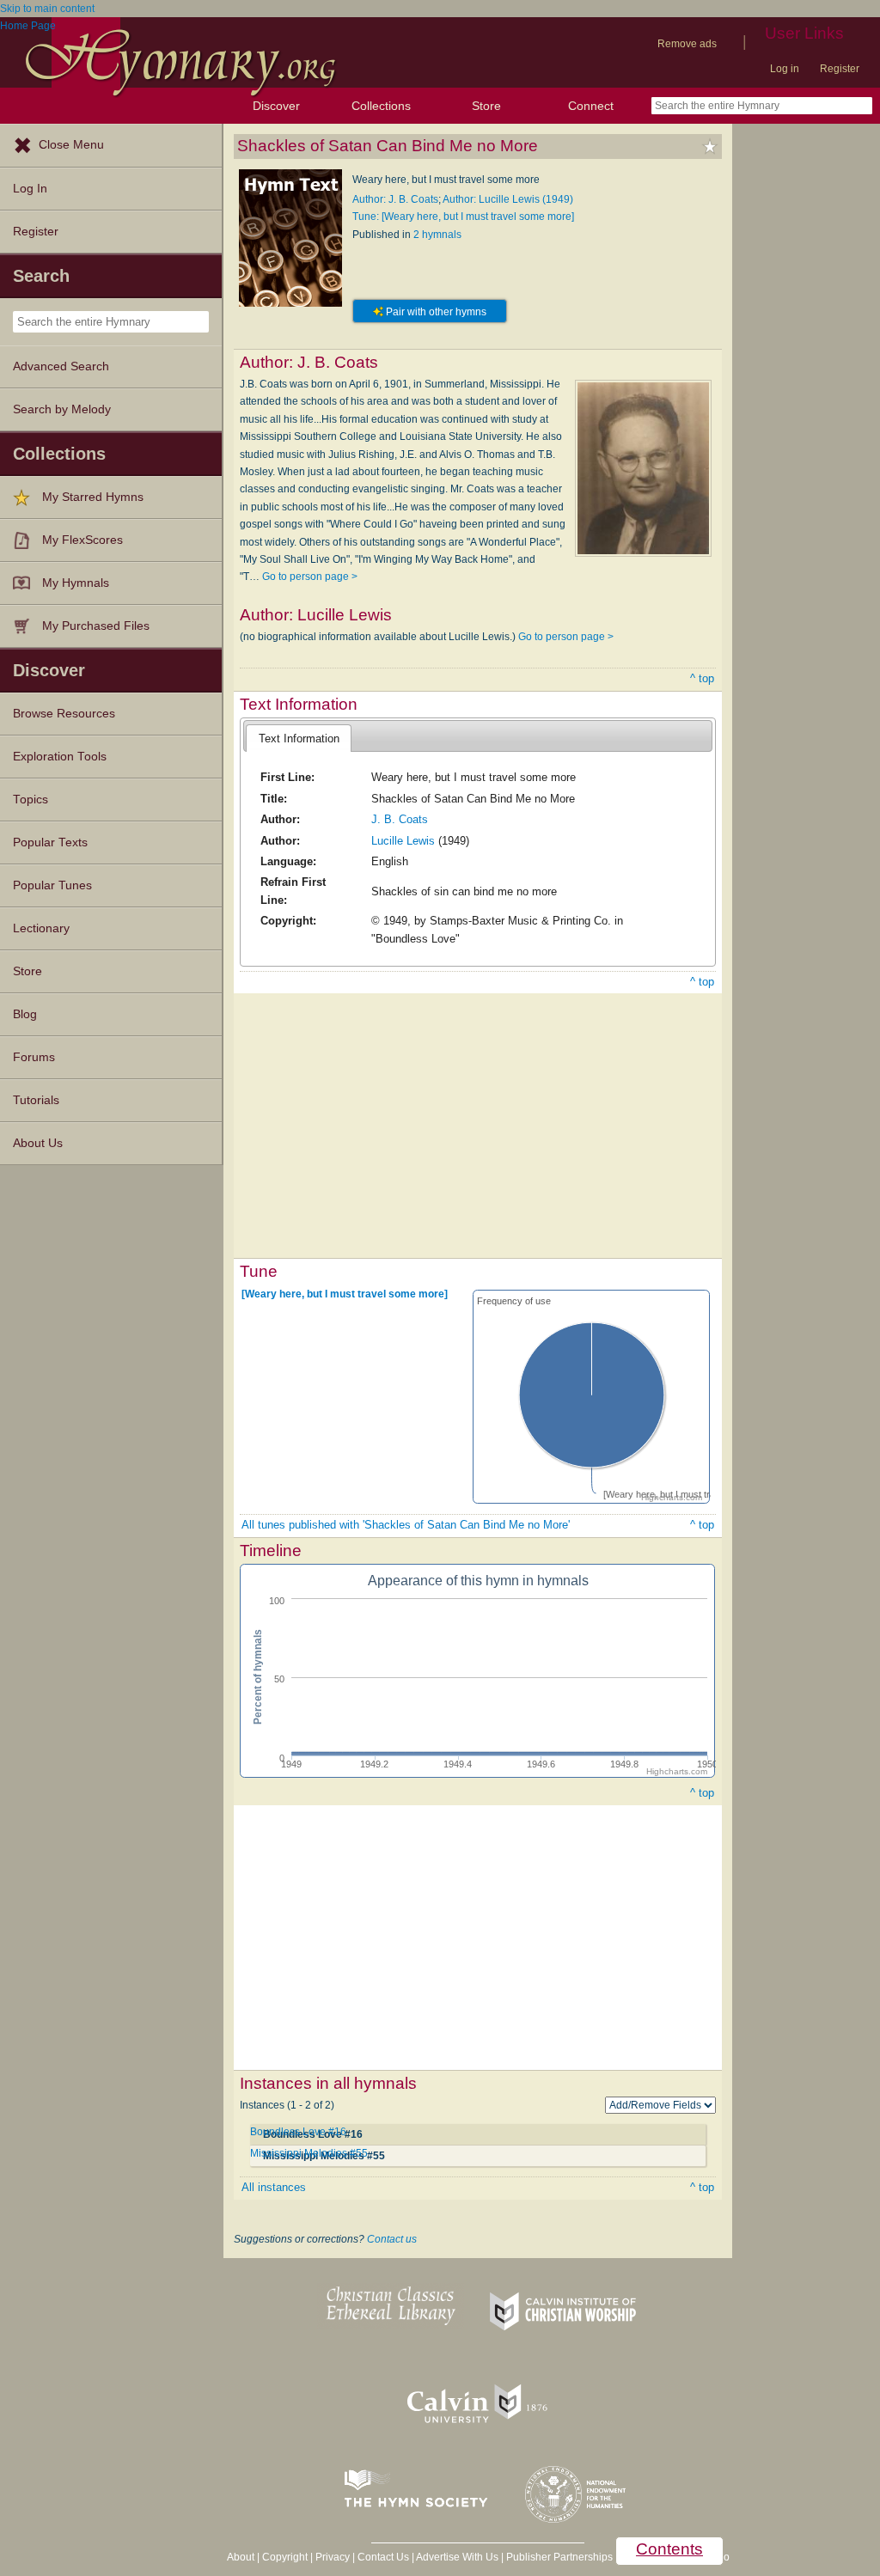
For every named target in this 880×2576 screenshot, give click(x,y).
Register (840, 69)
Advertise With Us (457, 2557)
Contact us (392, 2239)
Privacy (333, 2557)
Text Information (299, 739)
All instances (274, 2187)
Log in (785, 69)
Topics (31, 800)
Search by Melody (62, 409)
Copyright (285, 2557)
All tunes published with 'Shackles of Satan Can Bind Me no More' (406, 1525)
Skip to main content (47, 9)
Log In (30, 189)
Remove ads (687, 44)
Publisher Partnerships (559, 2557)
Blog (25, 1014)
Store (486, 106)
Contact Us (383, 2557)
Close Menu (71, 145)
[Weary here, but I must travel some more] (345, 1293)
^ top (702, 678)
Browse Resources (64, 714)
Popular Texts (50, 842)
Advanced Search (61, 366)
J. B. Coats (400, 819)
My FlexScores (82, 540)
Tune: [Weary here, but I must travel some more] (463, 217)
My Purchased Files (96, 626)
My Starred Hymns (93, 497)
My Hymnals (76, 583)
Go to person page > (310, 577)
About (241, 2557)
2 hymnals (437, 235)
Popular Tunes (52, 885)
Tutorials (36, 1100)
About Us (38, 1143)
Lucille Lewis (403, 841)
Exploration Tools (60, 757)
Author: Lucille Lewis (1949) (508, 199)
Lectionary (41, 928)
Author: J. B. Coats (395, 199)
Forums (34, 1057)
